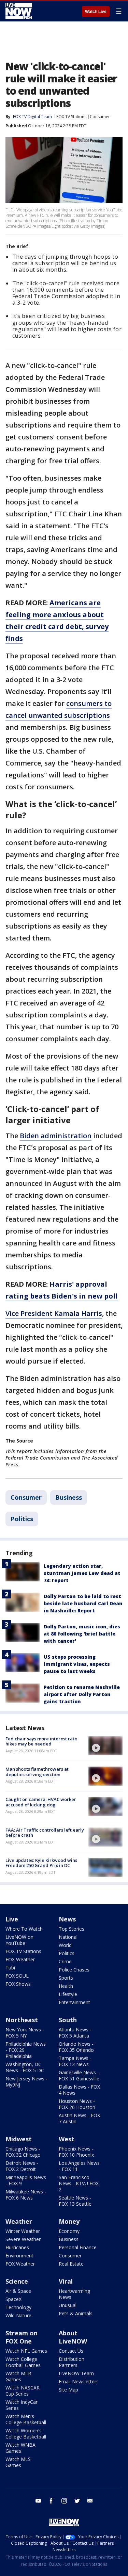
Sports (66, 1978)
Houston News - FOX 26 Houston (77, 2104)
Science (17, 2281)
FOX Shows (18, 1984)
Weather (19, 2221)
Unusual (68, 2305)
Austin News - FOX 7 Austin (79, 2118)
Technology (18, 2307)
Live (12, 1919)
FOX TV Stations (71, 117)
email (90, 2501)
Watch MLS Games (18, 2462)
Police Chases (74, 1970)
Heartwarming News (74, 2294)
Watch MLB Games (18, 2376)
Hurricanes (17, 2247)
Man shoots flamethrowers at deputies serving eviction (37, 1772)
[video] (105, 1746)
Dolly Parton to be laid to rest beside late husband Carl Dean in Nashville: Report (83, 1603)
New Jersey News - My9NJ (26, 2082)
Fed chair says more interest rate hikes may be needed (41, 1741)
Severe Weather (23, 2239)
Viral (66, 2281)
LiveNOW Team (76, 2373)
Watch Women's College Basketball (26, 2434)
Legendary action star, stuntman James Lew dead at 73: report (82, 1573)
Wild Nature (18, 2315)
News (67, 1919)
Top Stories (72, 1929)
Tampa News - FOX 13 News (75, 2061)
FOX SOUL (17, 1976)
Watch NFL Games (26, 2351)
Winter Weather (23, 2231)
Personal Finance (78, 2247)
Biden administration (56, 1136)
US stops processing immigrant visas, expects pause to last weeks (77, 1664)
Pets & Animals (76, 2313)
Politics (22, 1519)
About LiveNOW (73, 2337)
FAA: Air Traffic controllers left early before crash (45, 1833)
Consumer (100, 117)
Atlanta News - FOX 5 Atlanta (75, 2033)
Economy (69, 2231)
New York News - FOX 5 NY (25, 2033)
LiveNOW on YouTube (19, 1940)
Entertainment (74, 2002)
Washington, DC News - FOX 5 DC (25, 2067)
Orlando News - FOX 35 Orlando (76, 2047)
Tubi (10, 1968)
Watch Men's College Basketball (26, 2419)
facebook (51, 2501)
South (68, 2020)
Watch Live (96, 12)
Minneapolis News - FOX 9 (26, 2180)
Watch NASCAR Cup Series (23, 2391)
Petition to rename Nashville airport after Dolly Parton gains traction (82, 1694)
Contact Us (71, 2351)
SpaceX (13, 2299)
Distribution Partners (72, 2362)
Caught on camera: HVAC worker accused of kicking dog (41, 1802)
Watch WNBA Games (20, 2448)
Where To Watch (24, 1929)
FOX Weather (20, 1959)
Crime (65, 1961)
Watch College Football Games (23, 2362)
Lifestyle (68, 1994)
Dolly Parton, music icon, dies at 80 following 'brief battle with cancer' (82, 1634)
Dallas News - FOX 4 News (79, 2090)
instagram (64, 2501)
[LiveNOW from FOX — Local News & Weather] (19, 11)
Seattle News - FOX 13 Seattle (75, 2201)
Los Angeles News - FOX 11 (79, 2166)
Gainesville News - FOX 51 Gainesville (79, 2075)
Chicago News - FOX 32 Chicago (23, 2152)
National (68, 1937)
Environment (19, 2256)
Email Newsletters (79, 2381)
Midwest (19, 2139)
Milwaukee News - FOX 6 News (26, 2195)
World (65, 1945)
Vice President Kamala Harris (54, 1313)
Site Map (68, 2390)
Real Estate (71, 2264)
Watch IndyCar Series (22, 2405)
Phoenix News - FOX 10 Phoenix (76, 2152)
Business (69, 1497)
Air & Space (18, 2291)
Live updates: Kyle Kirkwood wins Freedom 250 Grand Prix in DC (41, 1863)
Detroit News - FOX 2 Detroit (22, 2166)
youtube (38, 2501)
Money (69, 2221)
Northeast (22, 2020)
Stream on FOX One (22, 2337)
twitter (77, 2501)
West (67, 2139)
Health (66, 1986)
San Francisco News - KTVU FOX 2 (79, 2183)
